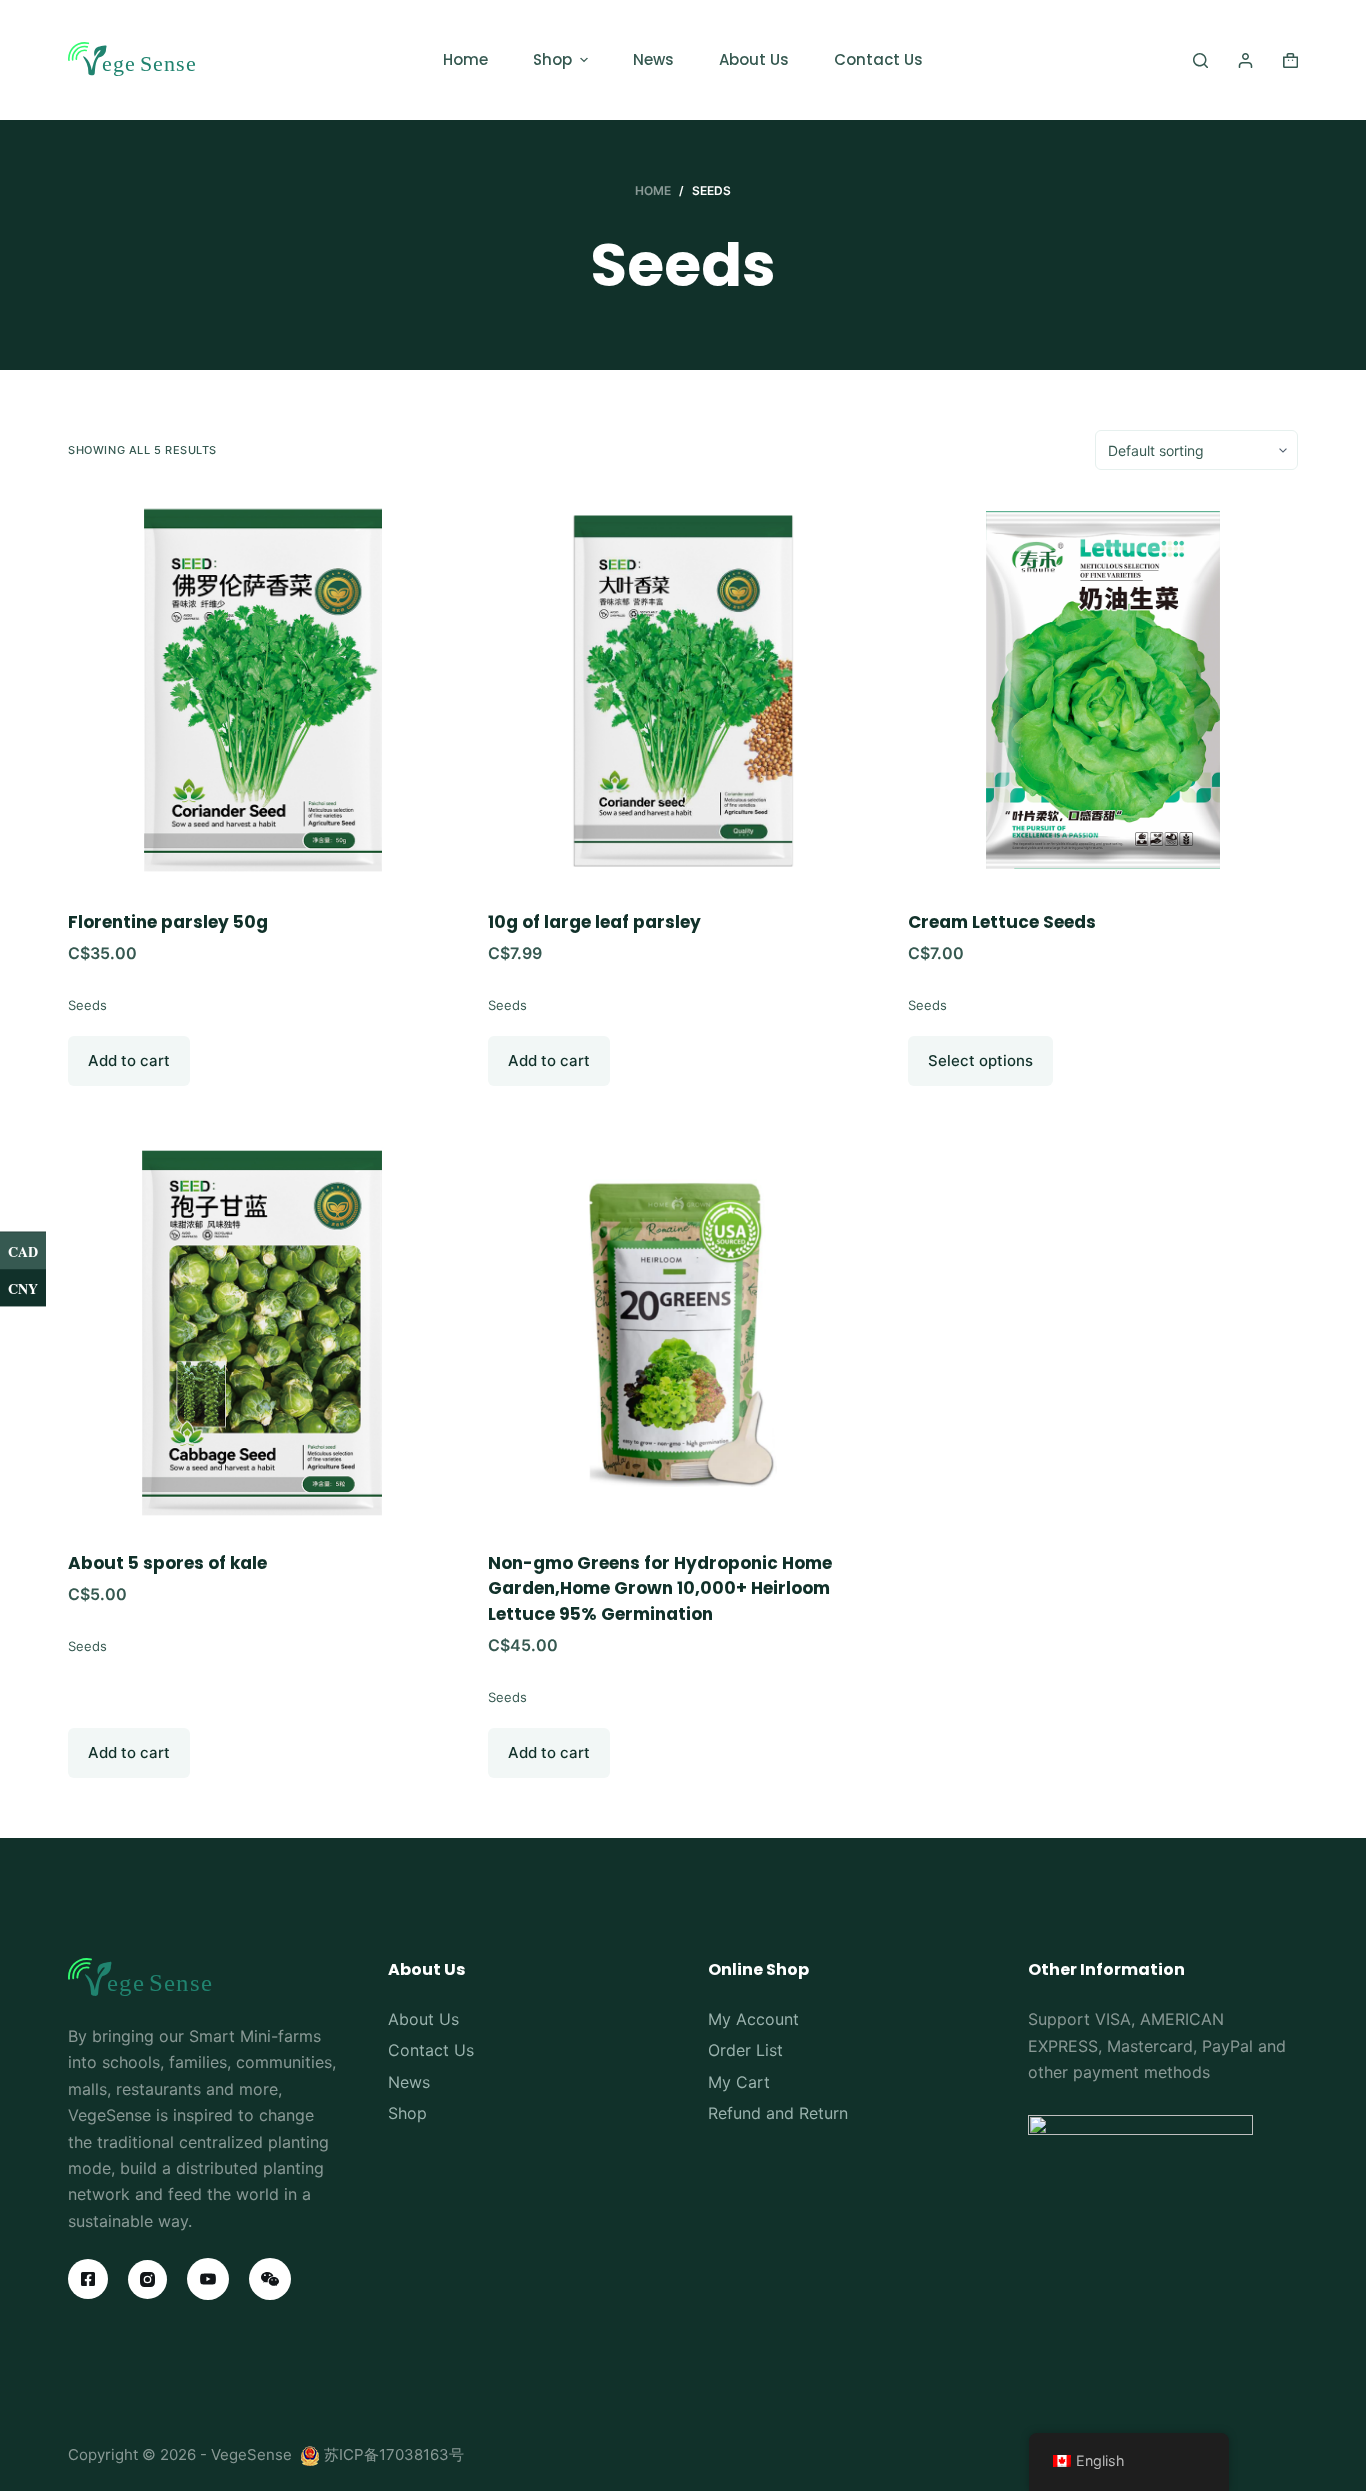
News (409, 2082)
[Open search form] (1200, 60)
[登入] (1245, 60)
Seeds (87, 1005)
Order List (745, 2050)
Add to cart (129, 1060)
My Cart (739, 2082)
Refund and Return (778, 2113)
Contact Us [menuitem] (878, 59)
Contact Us (431, 2050)
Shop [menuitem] (552, 59)
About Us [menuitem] (754, 59)
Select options (980, 1060)
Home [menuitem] (465, 59)
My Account (753, 2019)
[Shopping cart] (1290, 60)
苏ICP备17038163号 (394, 2454)
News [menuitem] (653, 59)
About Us (423, 2019)
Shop (407, 2113)
